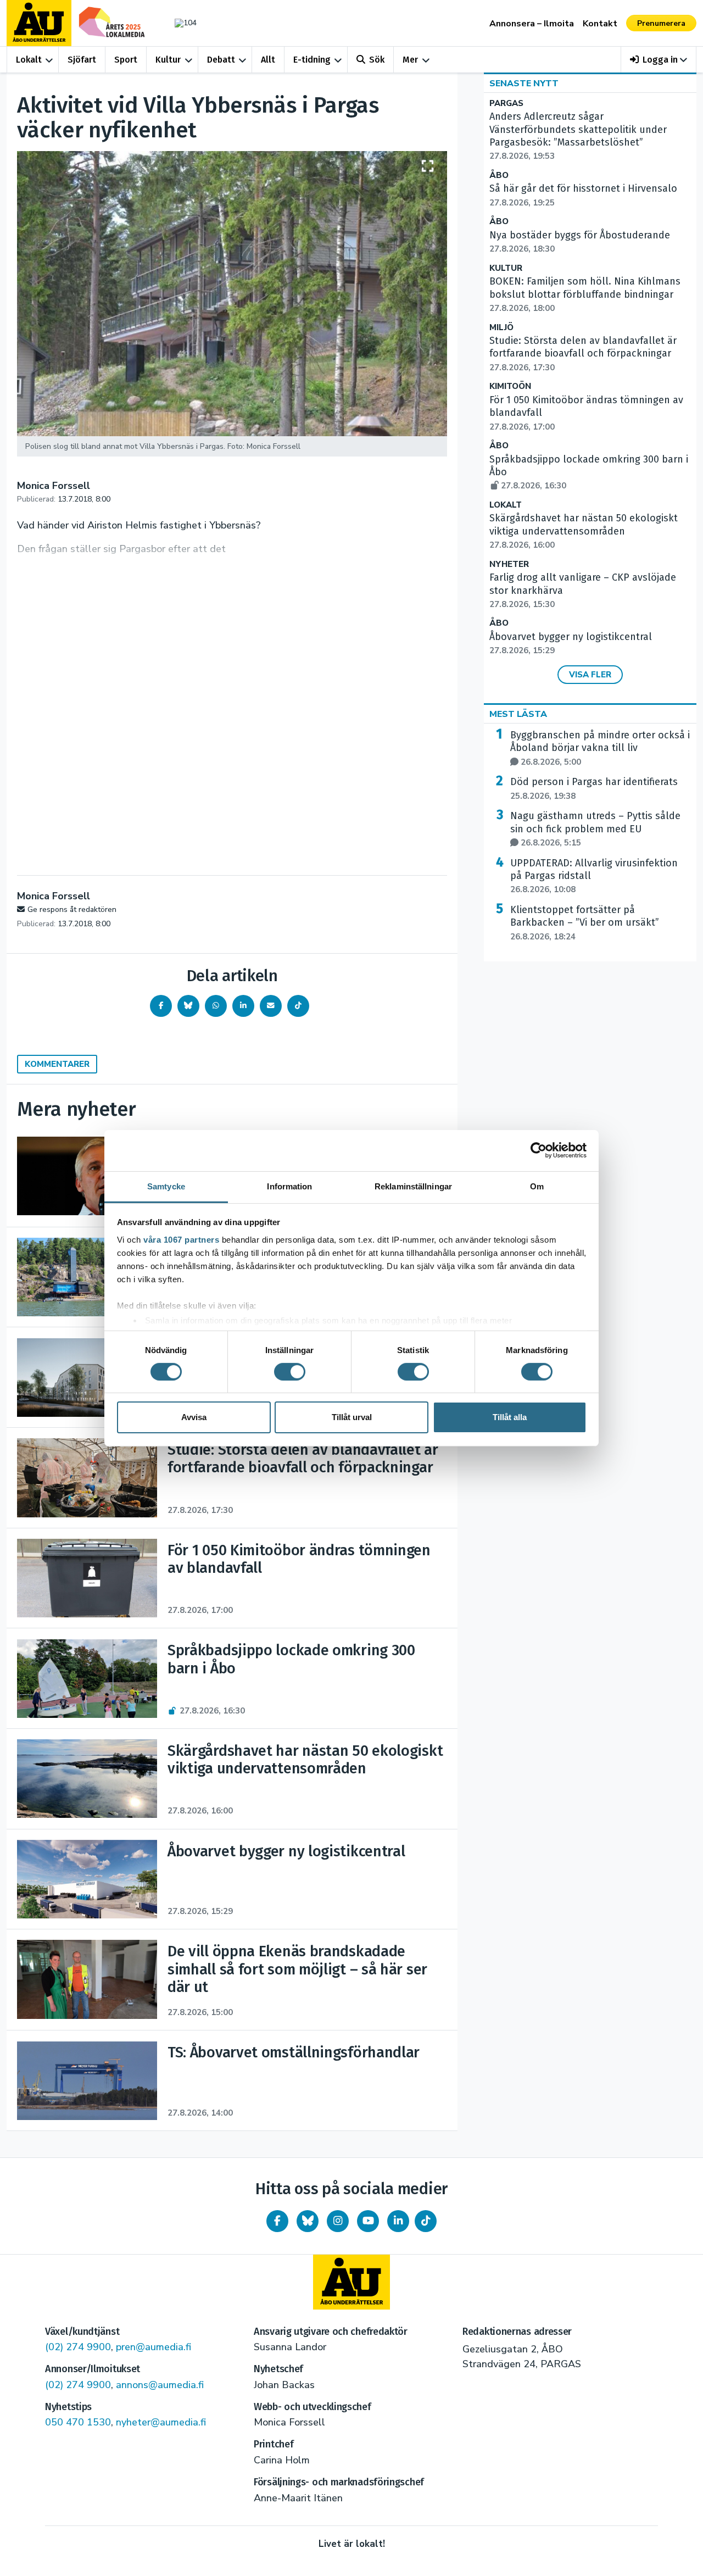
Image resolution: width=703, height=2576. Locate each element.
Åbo (499, 176)
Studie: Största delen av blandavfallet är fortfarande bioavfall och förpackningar (583, 354)
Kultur (168, 60)
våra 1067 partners (181, 1239)
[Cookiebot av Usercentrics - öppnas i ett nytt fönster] (539, 1150)
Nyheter (509, 564)
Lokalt (29, 60)
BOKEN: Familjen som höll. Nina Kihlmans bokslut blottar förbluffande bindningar (585, 294)
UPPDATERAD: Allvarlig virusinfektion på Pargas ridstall (594, 876)
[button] (659, 60)
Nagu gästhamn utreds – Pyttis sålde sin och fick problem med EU (595, 829)
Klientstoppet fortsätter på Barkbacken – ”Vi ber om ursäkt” (585, 923)
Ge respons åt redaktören (72, 909)
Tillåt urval (352, 1417)
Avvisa (194, 1417)
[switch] (290, 1372)
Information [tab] (289, 1186)
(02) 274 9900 (78, 2347)
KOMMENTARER (57, 1064)
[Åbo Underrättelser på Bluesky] (308, 2221)
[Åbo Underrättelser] (351, 2282)
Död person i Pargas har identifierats (594, 788)
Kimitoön (510, 386)
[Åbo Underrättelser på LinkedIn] (398, 2221)
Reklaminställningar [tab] (413, 1186)
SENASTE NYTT (524, 84)
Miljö (501, 328)
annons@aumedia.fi (160, 2385)
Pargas (506, 104)
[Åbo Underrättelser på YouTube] (368, 2221)
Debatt (221, 60)
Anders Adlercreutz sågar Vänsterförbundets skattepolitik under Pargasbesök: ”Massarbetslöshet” (578, 136)
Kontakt (600, 24)
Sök (377, 60)
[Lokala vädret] (180, 23)
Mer (410, 60)
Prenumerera (661, 23)
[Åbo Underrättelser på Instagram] (338, 2221)
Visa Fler (590, 675)
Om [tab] (537, 1186)
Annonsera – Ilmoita (532, 24)
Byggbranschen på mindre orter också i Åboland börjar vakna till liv (600, 748)
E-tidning (312, 60)
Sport (126, 60)
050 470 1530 (78, 2422)
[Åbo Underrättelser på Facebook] (277, 2221)
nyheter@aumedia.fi (161, 2422)
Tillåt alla (510, 1417)
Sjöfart (82, 60)
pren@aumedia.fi (154, 2347)
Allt (268, 60)
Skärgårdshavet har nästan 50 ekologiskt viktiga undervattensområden (584, 531)
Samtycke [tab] (166, 1186)
